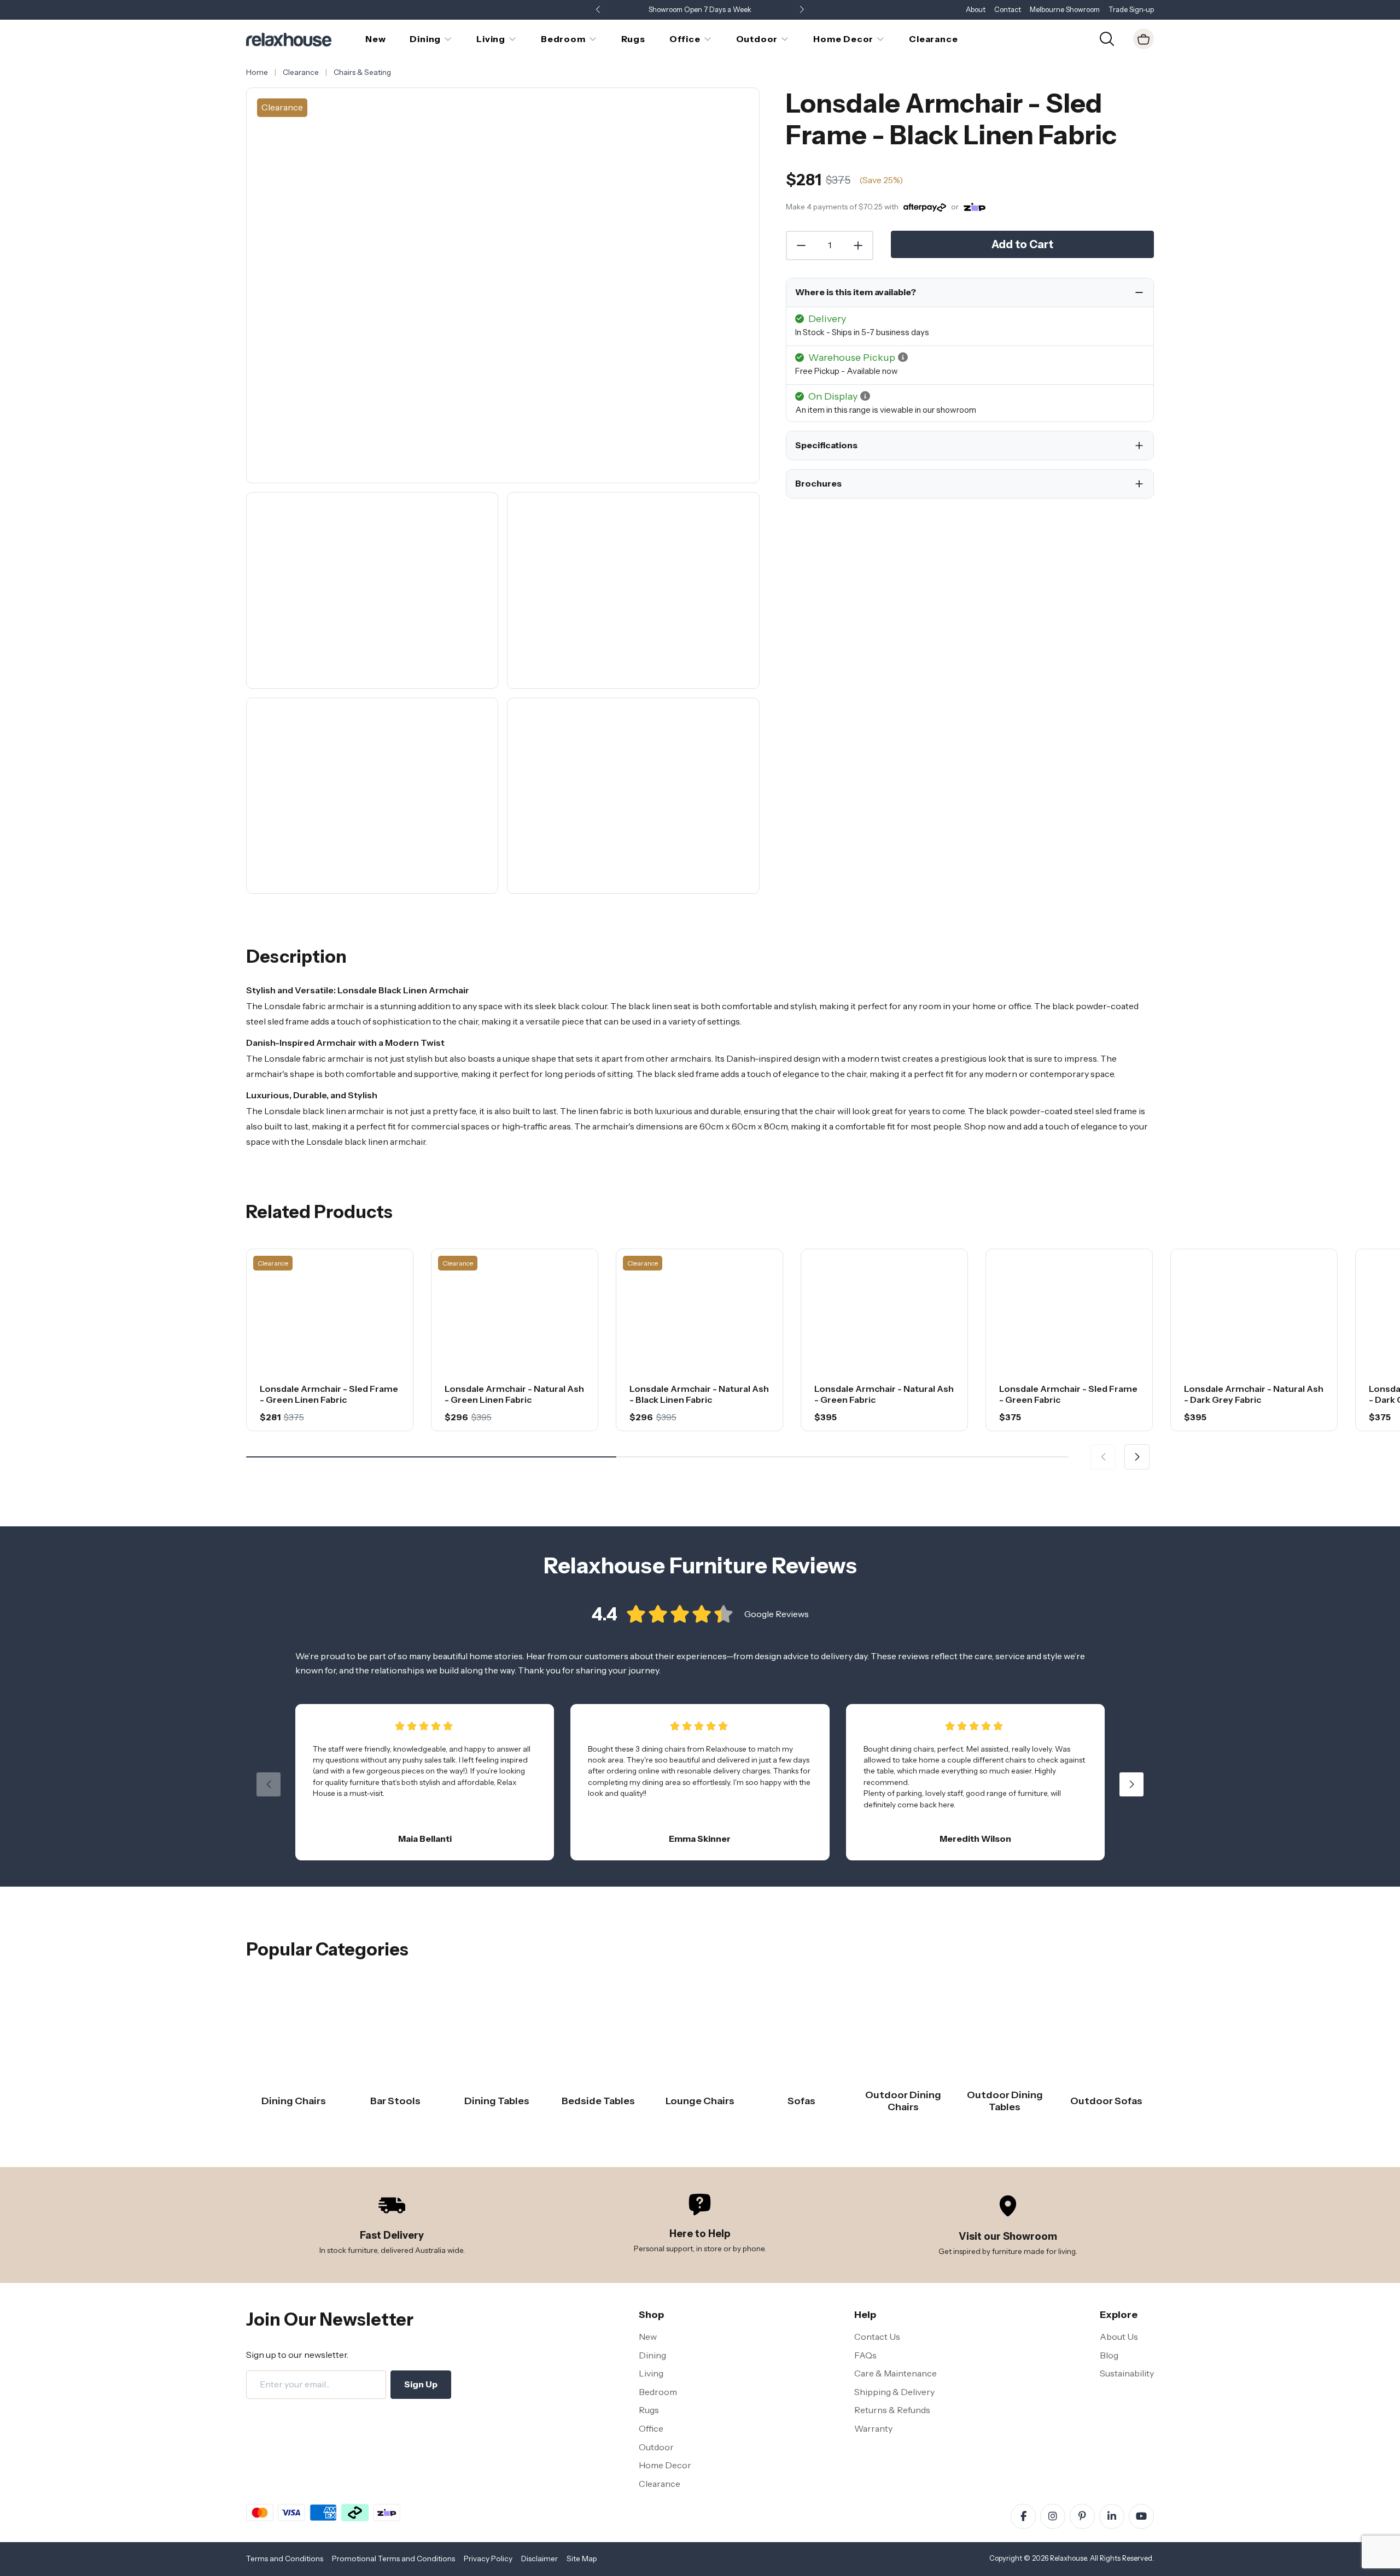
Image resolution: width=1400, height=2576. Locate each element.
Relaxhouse (1068, 2558)
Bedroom (658, 2392)
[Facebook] (1023, 2516)
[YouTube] (1141, 2516)
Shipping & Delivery (894, 2392)
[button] (802, 10)
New (648, 2337)
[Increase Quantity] (859, 245)
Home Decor (665, 2465)
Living (651, 2373)
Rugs (649, 2410)
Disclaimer (539, 2559)
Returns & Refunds (892, 2410)
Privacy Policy (488, 2559)
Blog (1109, 2355)
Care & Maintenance (896, 2373)
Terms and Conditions (285, 2559)
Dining (652, 2355)
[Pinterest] (1082, 2516)
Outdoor (656, 2447)
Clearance (660, 2484)
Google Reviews (777, 1614)
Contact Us (877, 2337)
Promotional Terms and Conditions (393, 2559)
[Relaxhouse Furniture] (289, 38)
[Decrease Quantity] (801, 245)
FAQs (865, 2355)
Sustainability (1127, 2373)
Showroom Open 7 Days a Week (700, 10)
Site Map (582, 2559)
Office (651, 2428)
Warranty (873, 2428)
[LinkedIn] (1112, 2516)
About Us (1119, 2337)
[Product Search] (1107, 38)
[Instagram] (1053, 2516)
